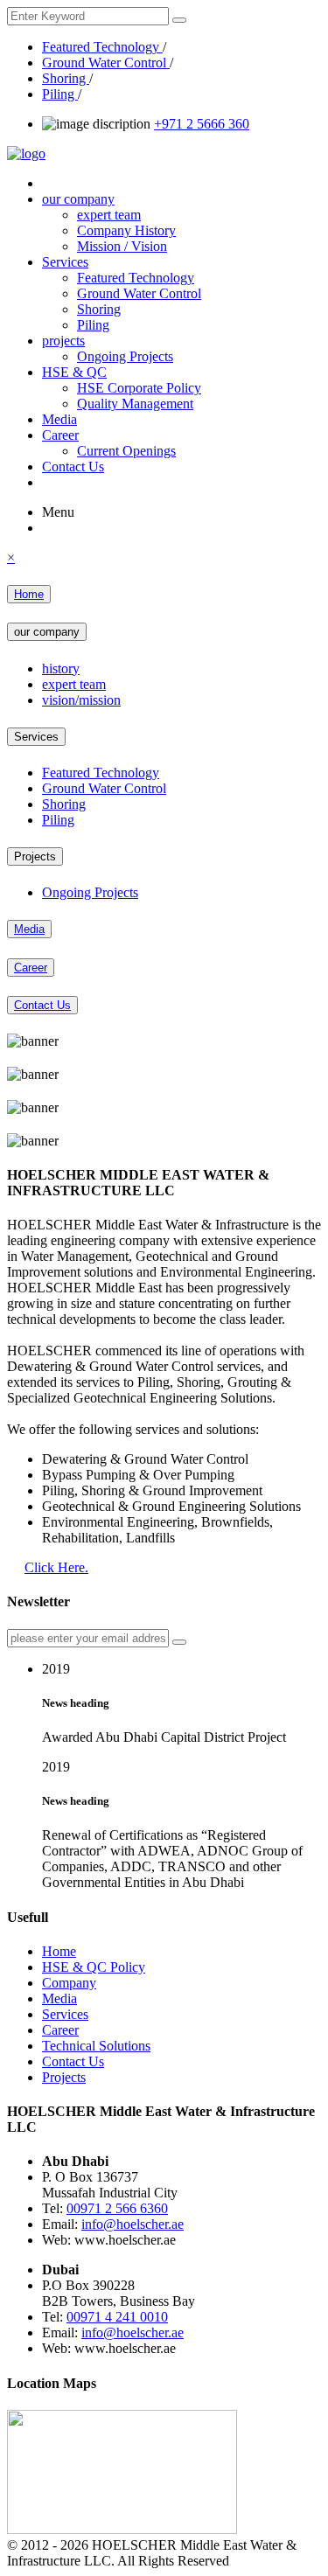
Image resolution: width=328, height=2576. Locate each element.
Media (59, 419)
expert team (109, 215)
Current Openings (126, 451)
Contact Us (73, 466)
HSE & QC (74, 372)
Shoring (66, 78)
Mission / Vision (122, 246)
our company (78, 199)
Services (65, 262)
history (61, 668)
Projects (35, 856)
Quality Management (135, 404)
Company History (126, 230)
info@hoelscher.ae (133, 2224)
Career (60, 435)
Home (29, 594)
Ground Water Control (106, 63)
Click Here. (56, 1567)
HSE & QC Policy (94, 1967)
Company (69, 1983)
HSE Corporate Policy (139, 388)
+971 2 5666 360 (202, 124)
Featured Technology (102, 47)
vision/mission (81, 700)
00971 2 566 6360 (117, 2208)
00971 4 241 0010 (117, 2317)
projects (63, 341)
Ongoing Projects (125, 356)
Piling (60, 94)
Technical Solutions (96, 2046)
